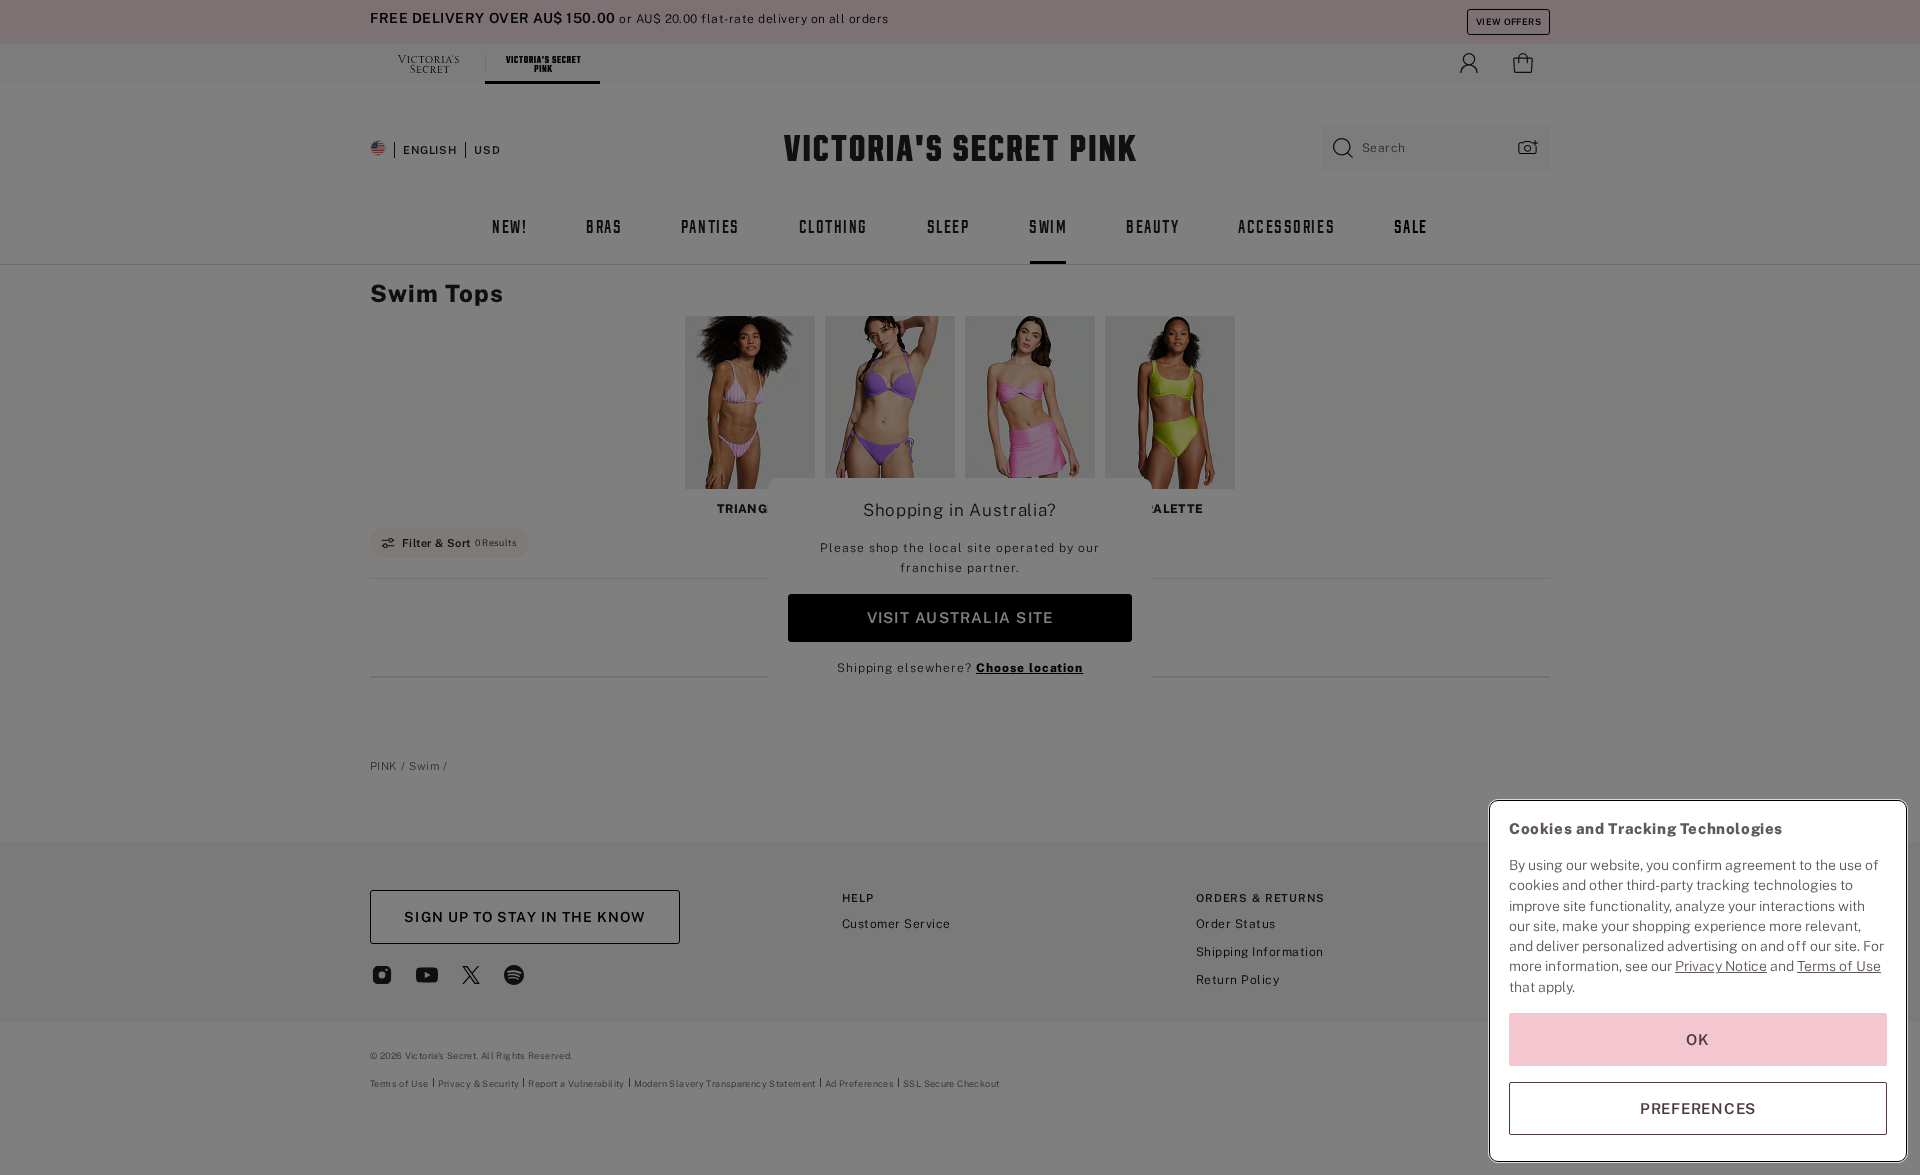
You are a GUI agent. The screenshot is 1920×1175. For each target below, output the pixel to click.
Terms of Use (1839, 966)
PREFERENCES (1698, 1108)
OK (1698, 1039)
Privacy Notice (1721, 966)
